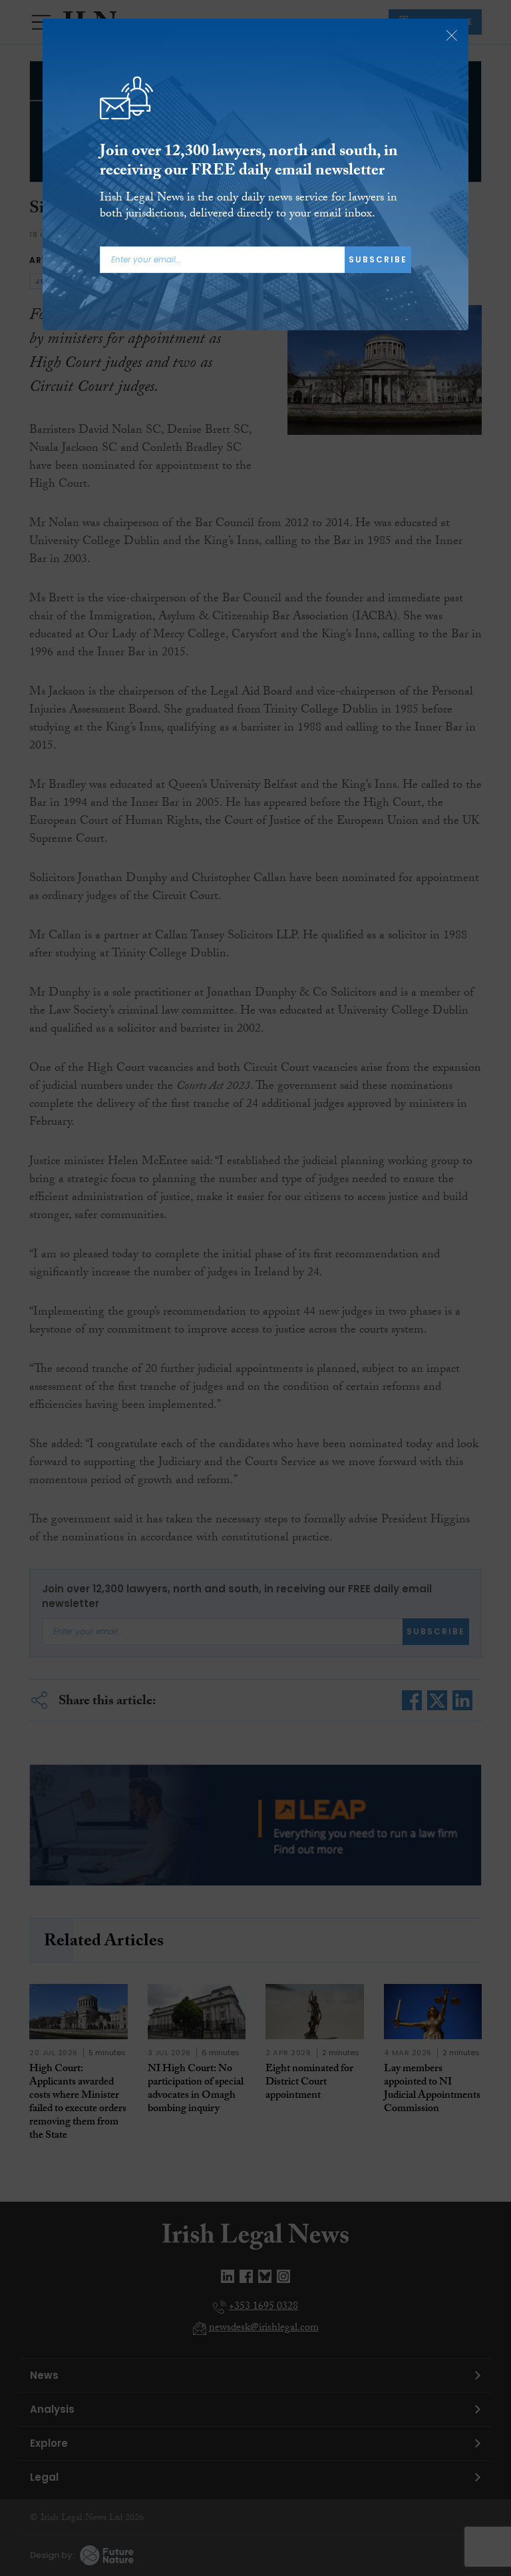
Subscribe (378, 259)
